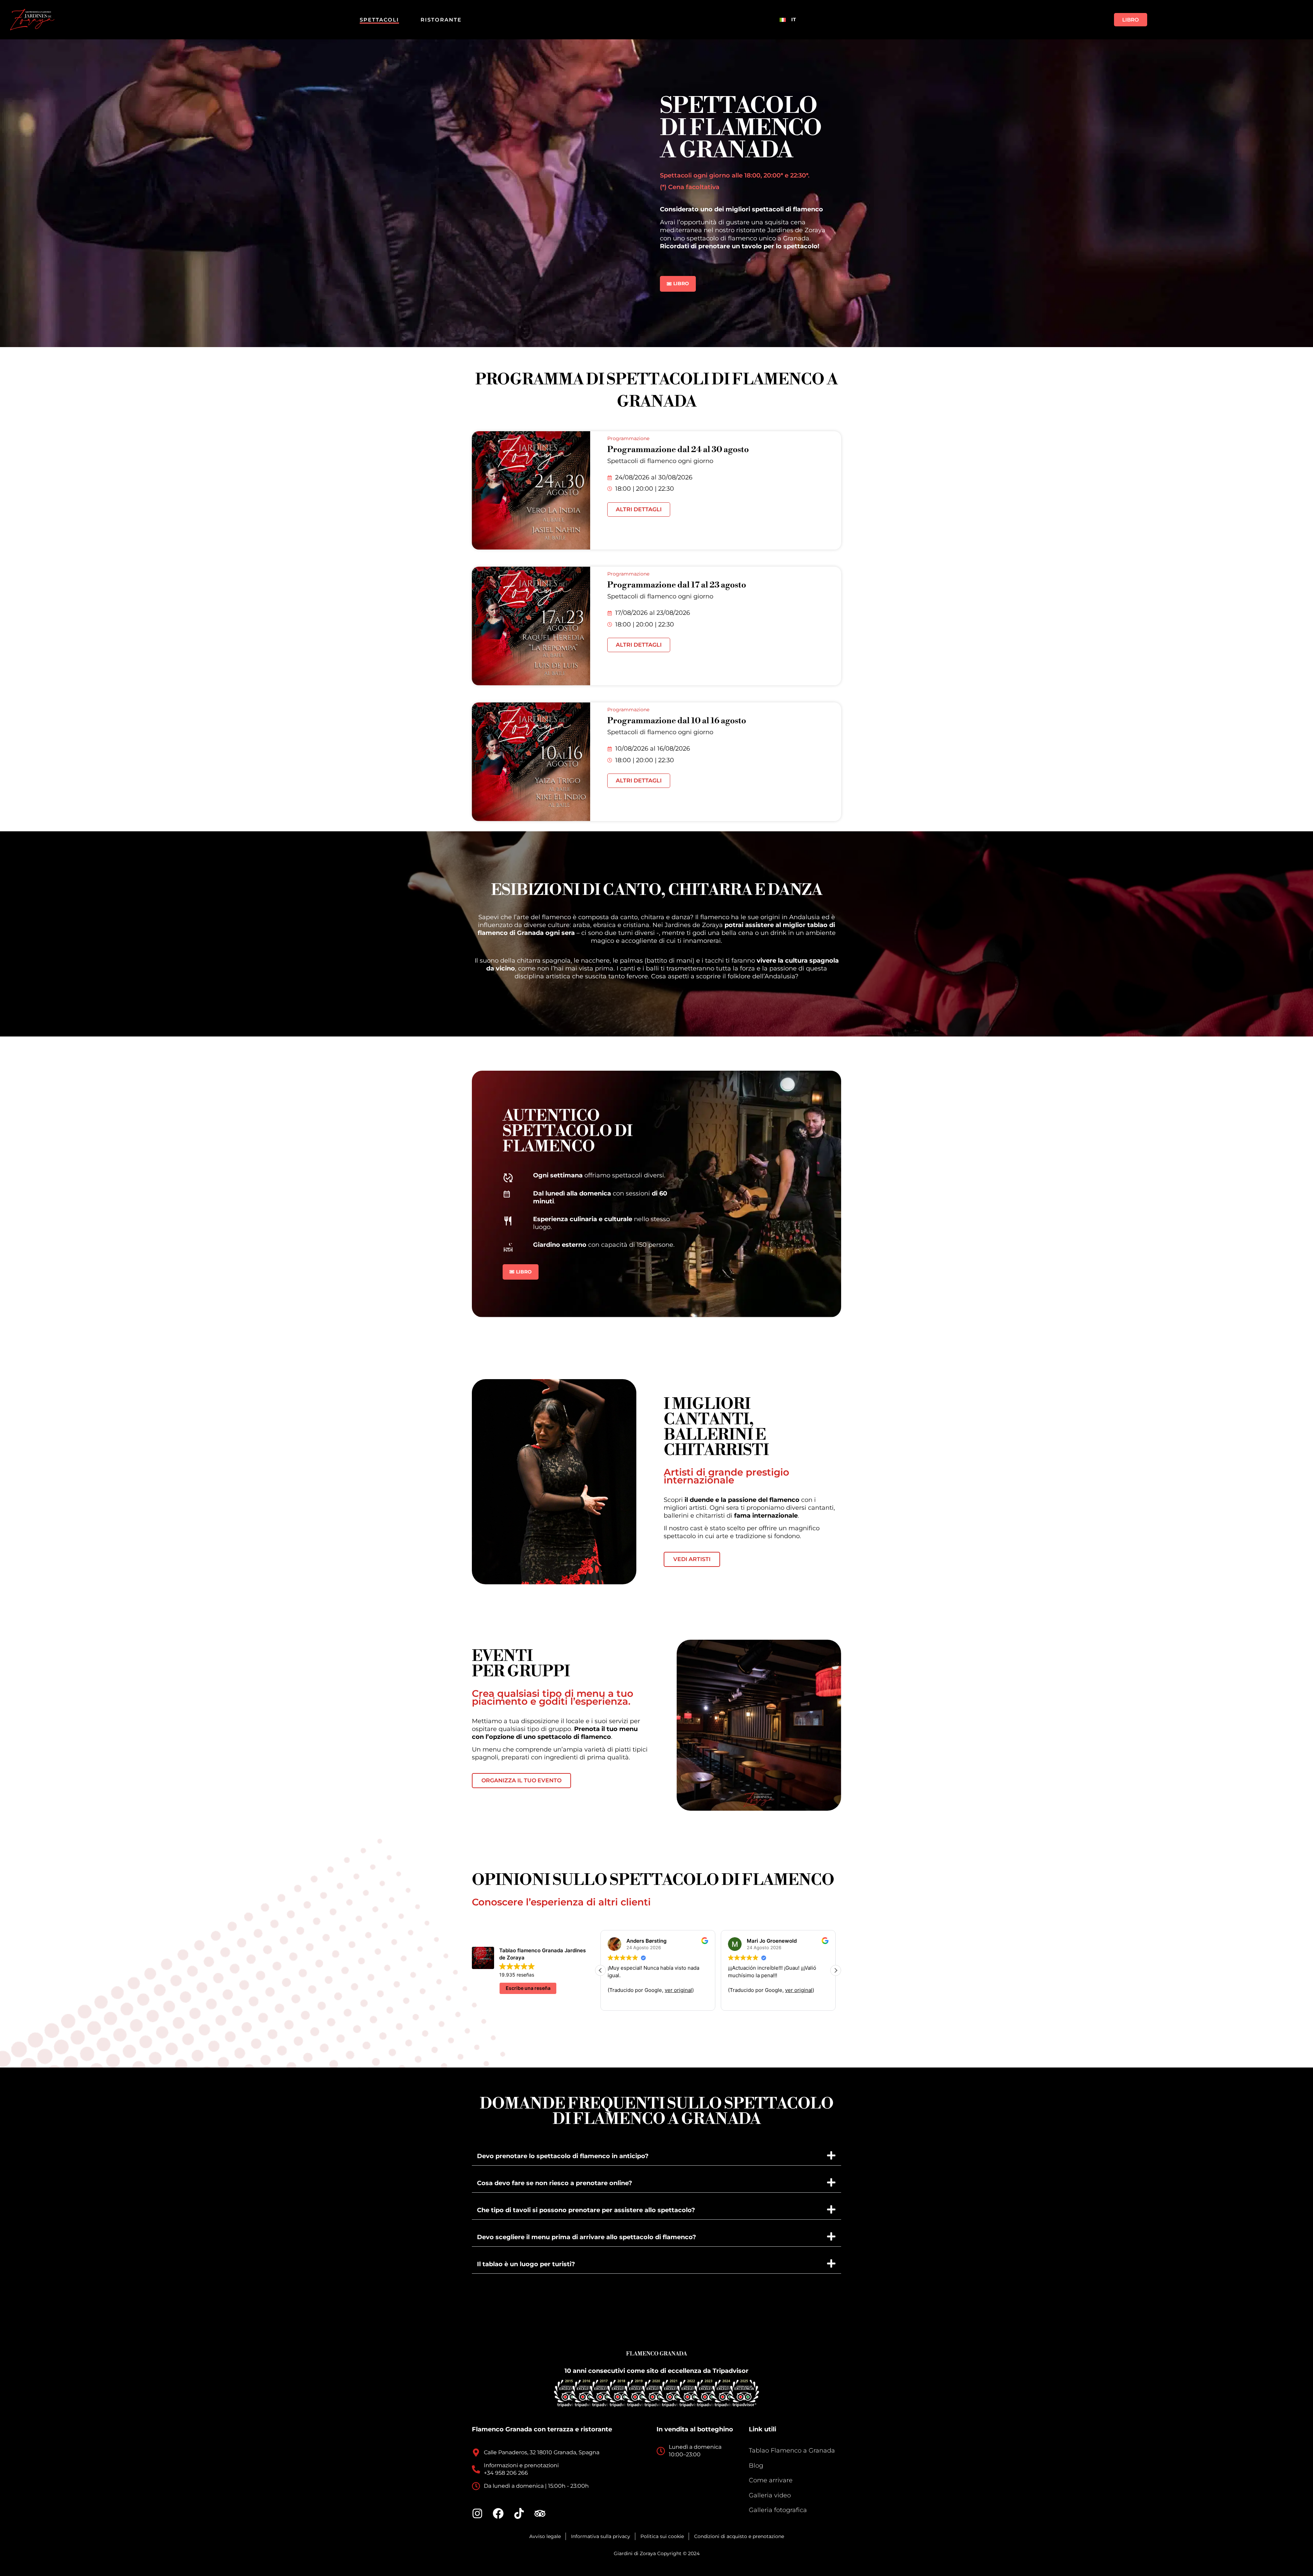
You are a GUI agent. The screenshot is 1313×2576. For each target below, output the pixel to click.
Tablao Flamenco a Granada (792, 2450)
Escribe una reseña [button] (528, 1988)
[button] (836, 1970)
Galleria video (770, 2495)
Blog (756, 2466)
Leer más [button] (618, 2000)
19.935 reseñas (517, 1975)
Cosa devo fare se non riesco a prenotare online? (555, 2183)
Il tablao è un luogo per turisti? (526, 2264)
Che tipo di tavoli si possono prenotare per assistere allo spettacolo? (586, 2210)
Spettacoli (379, 20)
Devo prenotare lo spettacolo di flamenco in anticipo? (563, 2156)
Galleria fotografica (778, 2510)
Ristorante (441, 20)
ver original (799, 1990)
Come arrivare (771, 2480)
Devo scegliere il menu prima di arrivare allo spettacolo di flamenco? (587, 2237)
